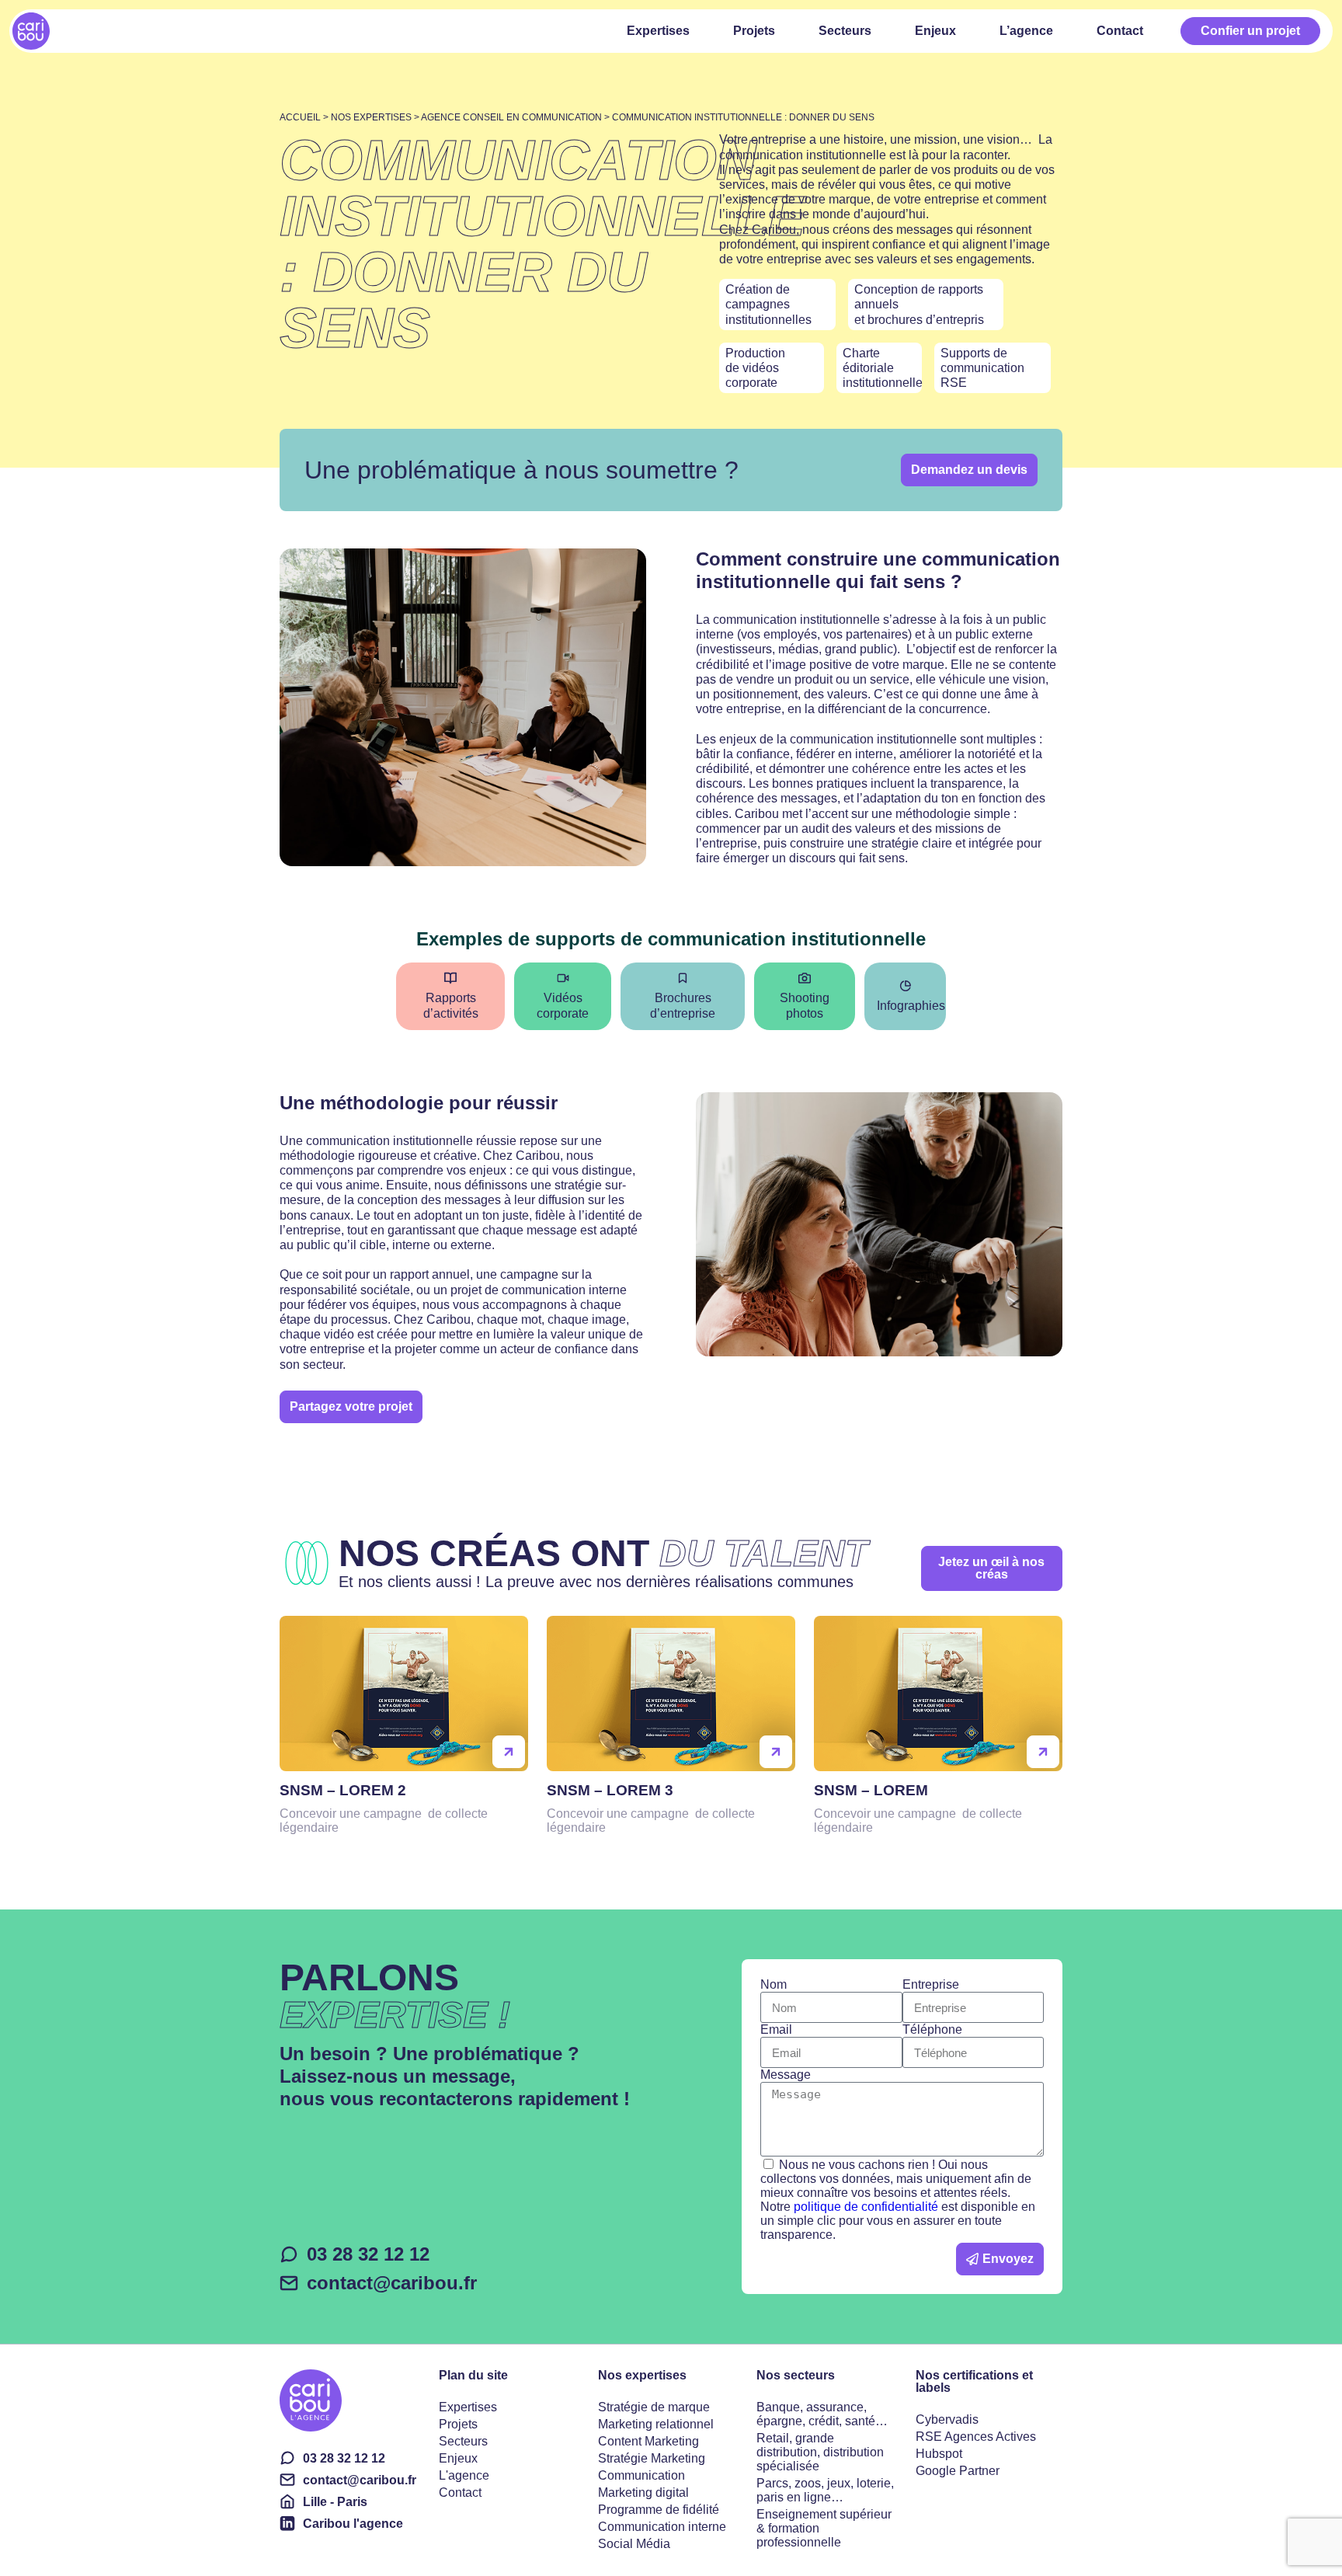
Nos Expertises (371, 117)
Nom (774, 1984)
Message (786, 2075)
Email (776, 2029)
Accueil (300, 117)
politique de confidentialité (866, 2207)
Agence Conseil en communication (511, 117)
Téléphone (932, 2029)
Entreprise (931, 1984)
